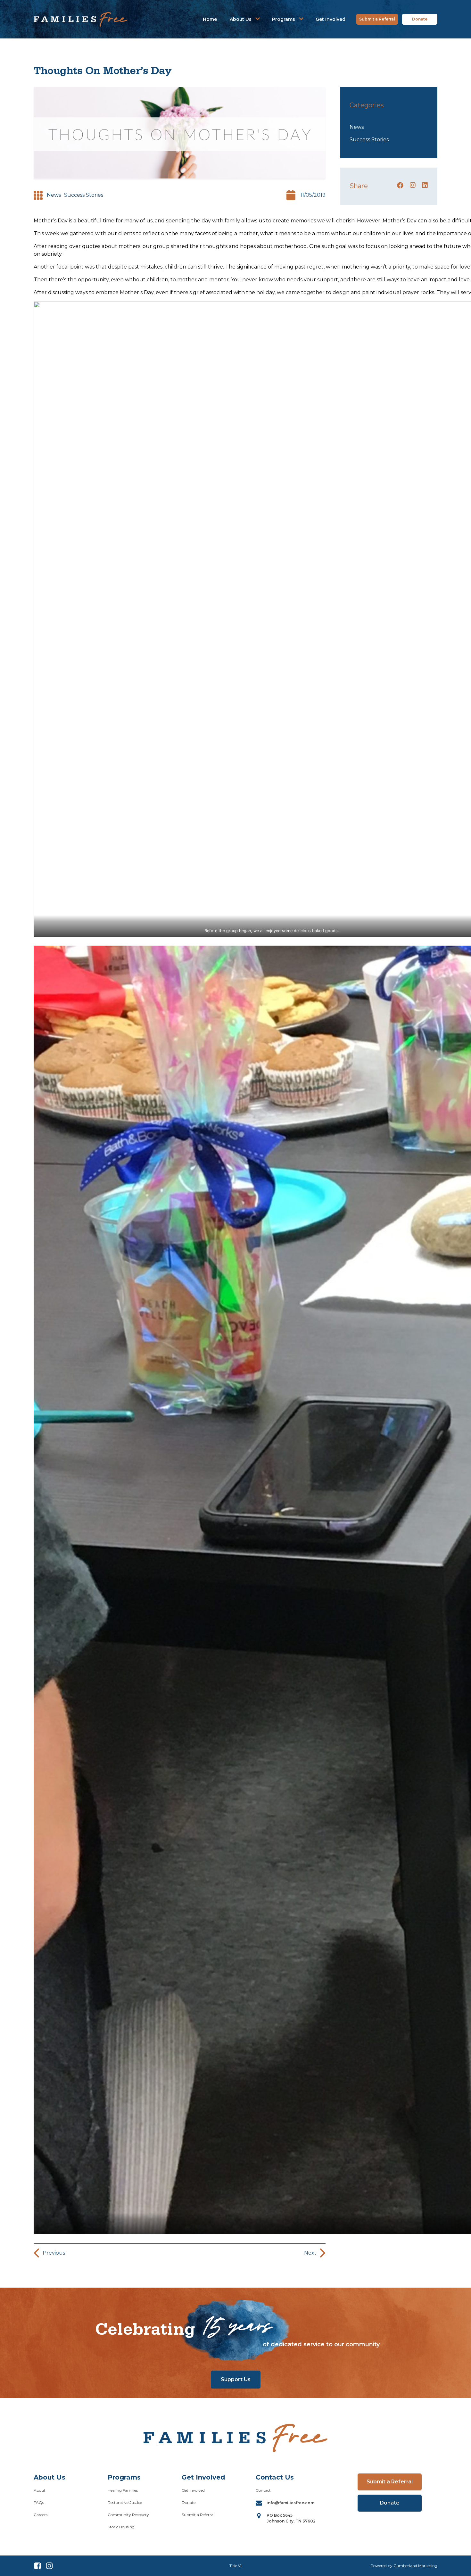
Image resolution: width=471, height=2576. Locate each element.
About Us (241, 19)
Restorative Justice (125, 2502)
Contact (263, 2490)
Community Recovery (128, 2515)
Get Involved (331, 19)
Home (210, 19)
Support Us (236, 2379)
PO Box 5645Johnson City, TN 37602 (291, 2518)
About (40, 2490)
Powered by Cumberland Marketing (404, 2566)
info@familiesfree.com (290, 2503)
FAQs (39, 2502)
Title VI (235, 2566)
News (54, 195)
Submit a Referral (377, 19)
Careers (41, 2515)
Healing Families (123, 2490)
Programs (284, 19)
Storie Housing (121, 2527)
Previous (54, 2253)
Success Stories (84, 195)
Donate (420, 19)
